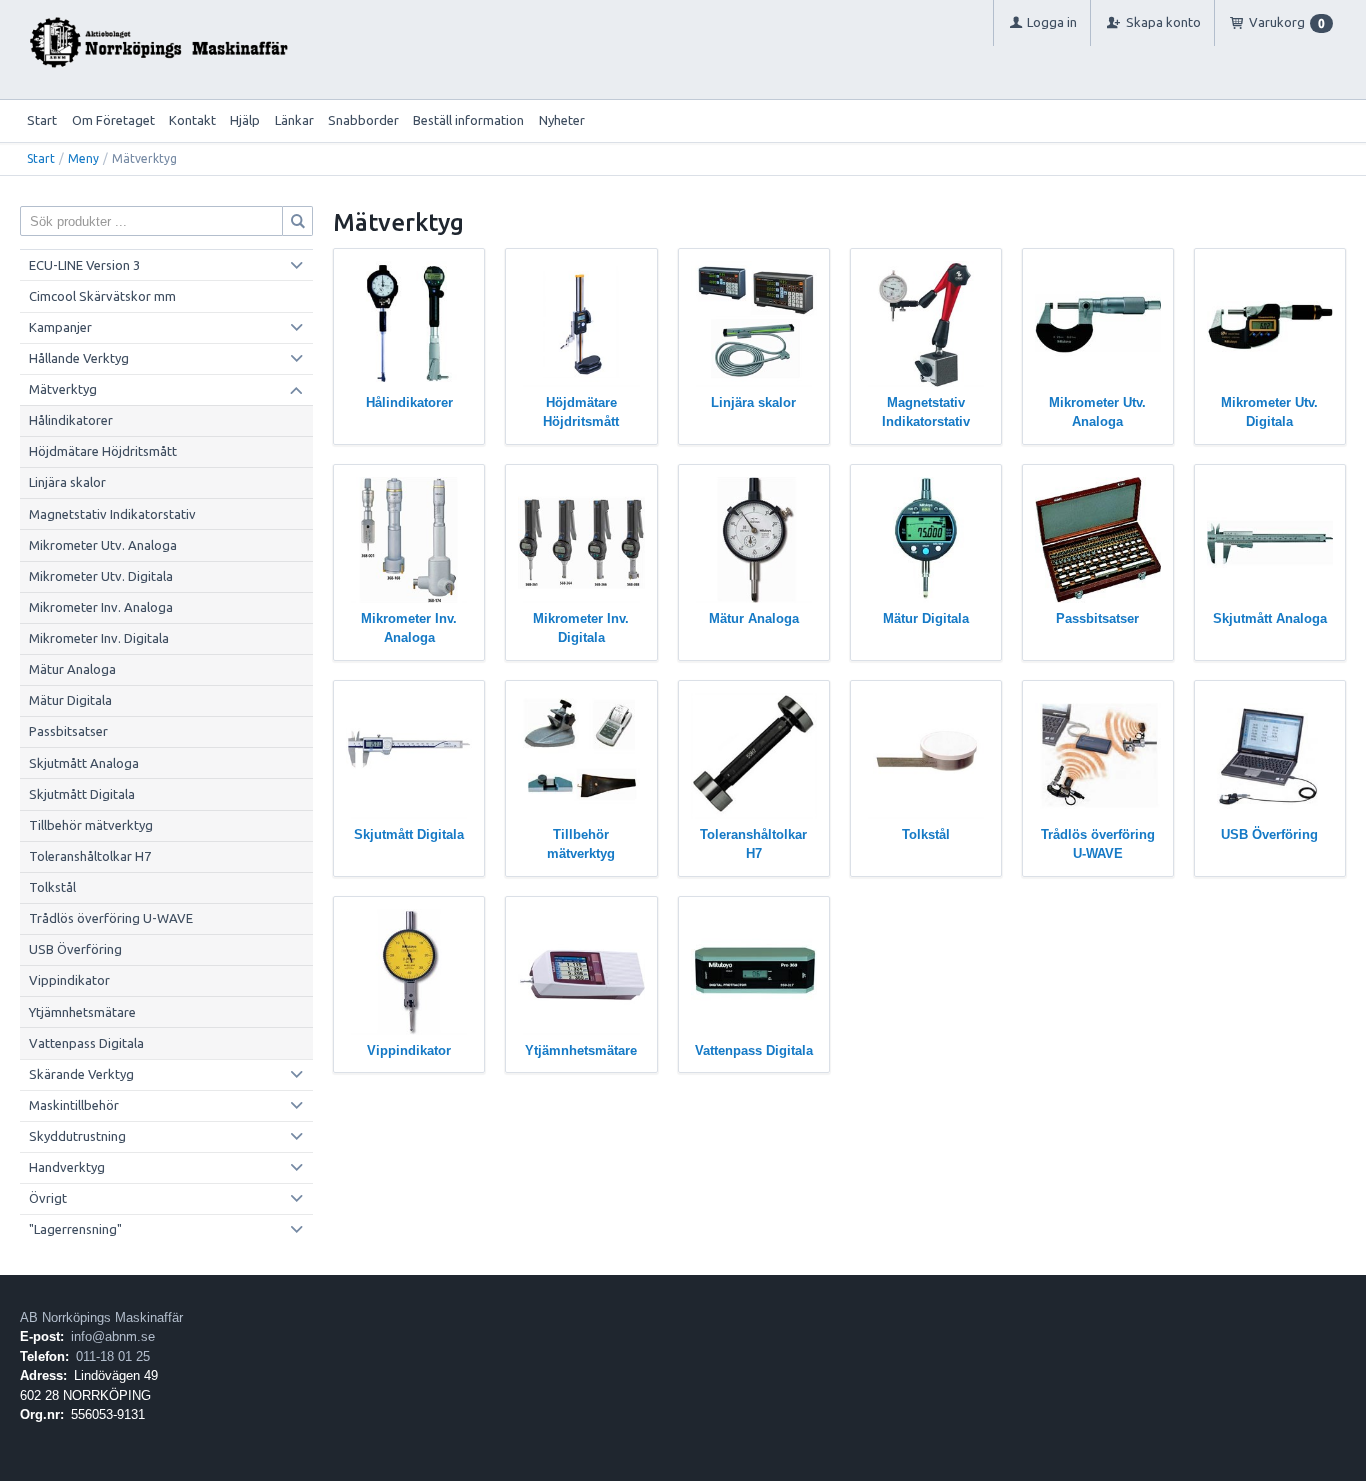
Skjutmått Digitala (82, 794)
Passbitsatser (68, 731)
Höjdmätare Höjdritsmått (103, 451)
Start (42, 120)
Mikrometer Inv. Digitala (99, 638)
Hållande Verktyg (79, 358)
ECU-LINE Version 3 (84, 265)
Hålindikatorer (71, 420)
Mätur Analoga (72, 669)
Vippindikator (69, 980)
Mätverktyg (63, 389)
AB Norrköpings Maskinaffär (101, 1317)
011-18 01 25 (113, 1356)
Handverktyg (67, 1167)
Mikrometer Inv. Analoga (101, 607)
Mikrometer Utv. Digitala (101, 576)
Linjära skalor (67, 482)
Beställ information (468, 120)
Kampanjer (60, 327)
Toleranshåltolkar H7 (90, 856)
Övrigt (48, 1198)
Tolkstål (52, 887)
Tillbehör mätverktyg (91, 825)
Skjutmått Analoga (84, 763)
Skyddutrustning (77, 1136)
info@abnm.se (113, 1336)
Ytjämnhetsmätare (82, 1012)
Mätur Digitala (70, 700)
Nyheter (562, 120)
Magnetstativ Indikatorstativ (112, 514)
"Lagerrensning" (75, 1229)
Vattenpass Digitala (86, 1043)
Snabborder (363, 120)
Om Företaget (113, 120)
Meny (83, 158)
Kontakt (192, 120)
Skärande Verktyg (81, 1074)
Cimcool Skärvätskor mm (102, 296)
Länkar (294, 120)
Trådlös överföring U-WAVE (111, 918)
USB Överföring (75, 949)
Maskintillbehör (74, 1105)
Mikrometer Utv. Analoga (103, 545)
